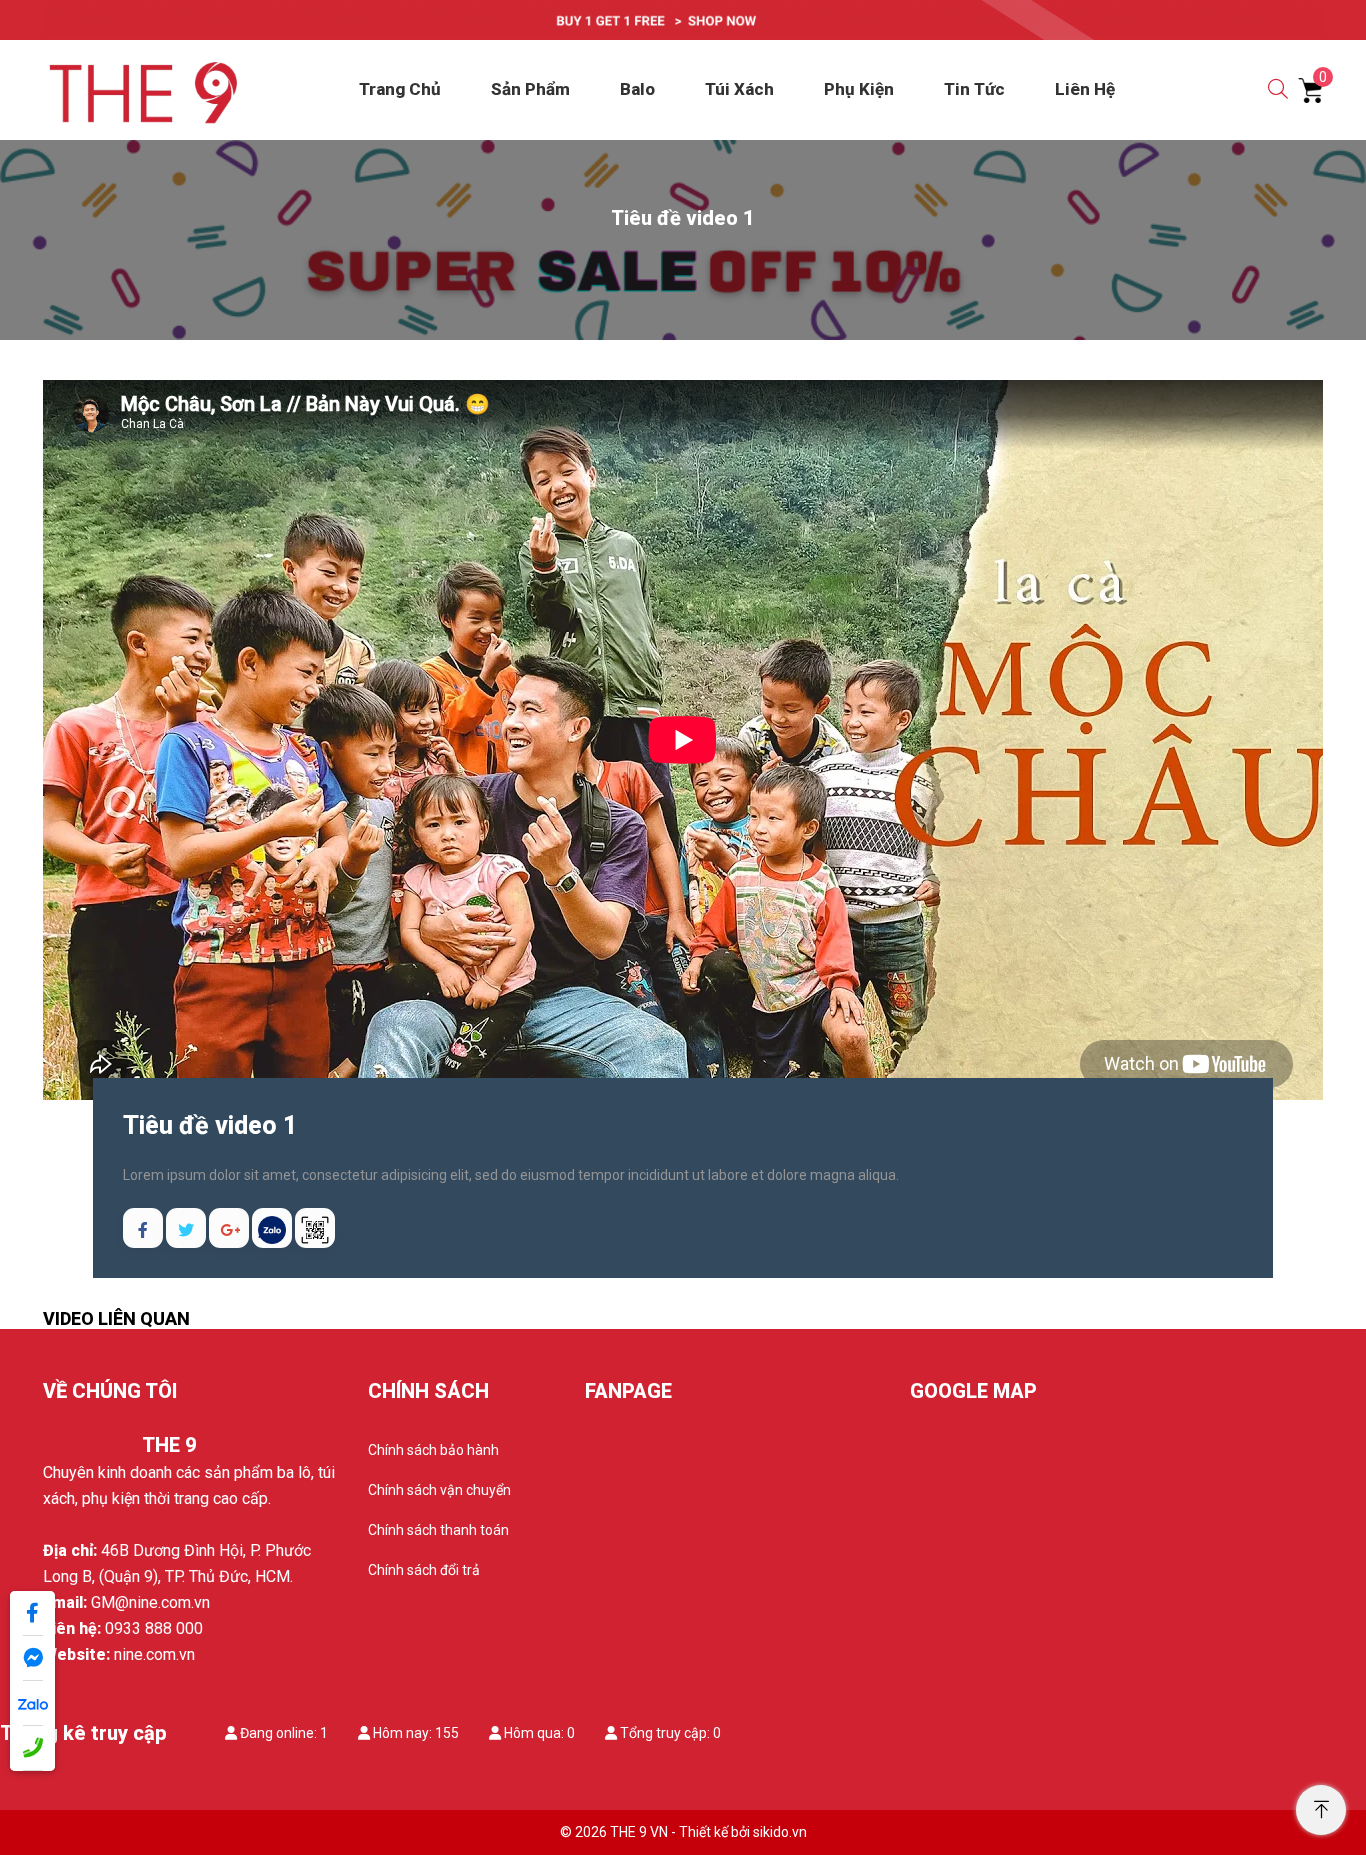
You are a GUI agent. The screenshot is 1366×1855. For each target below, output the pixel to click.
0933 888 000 (154, 1628)
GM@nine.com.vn (150, 1602)
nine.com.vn (154, 1654)
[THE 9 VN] (141, 89)
